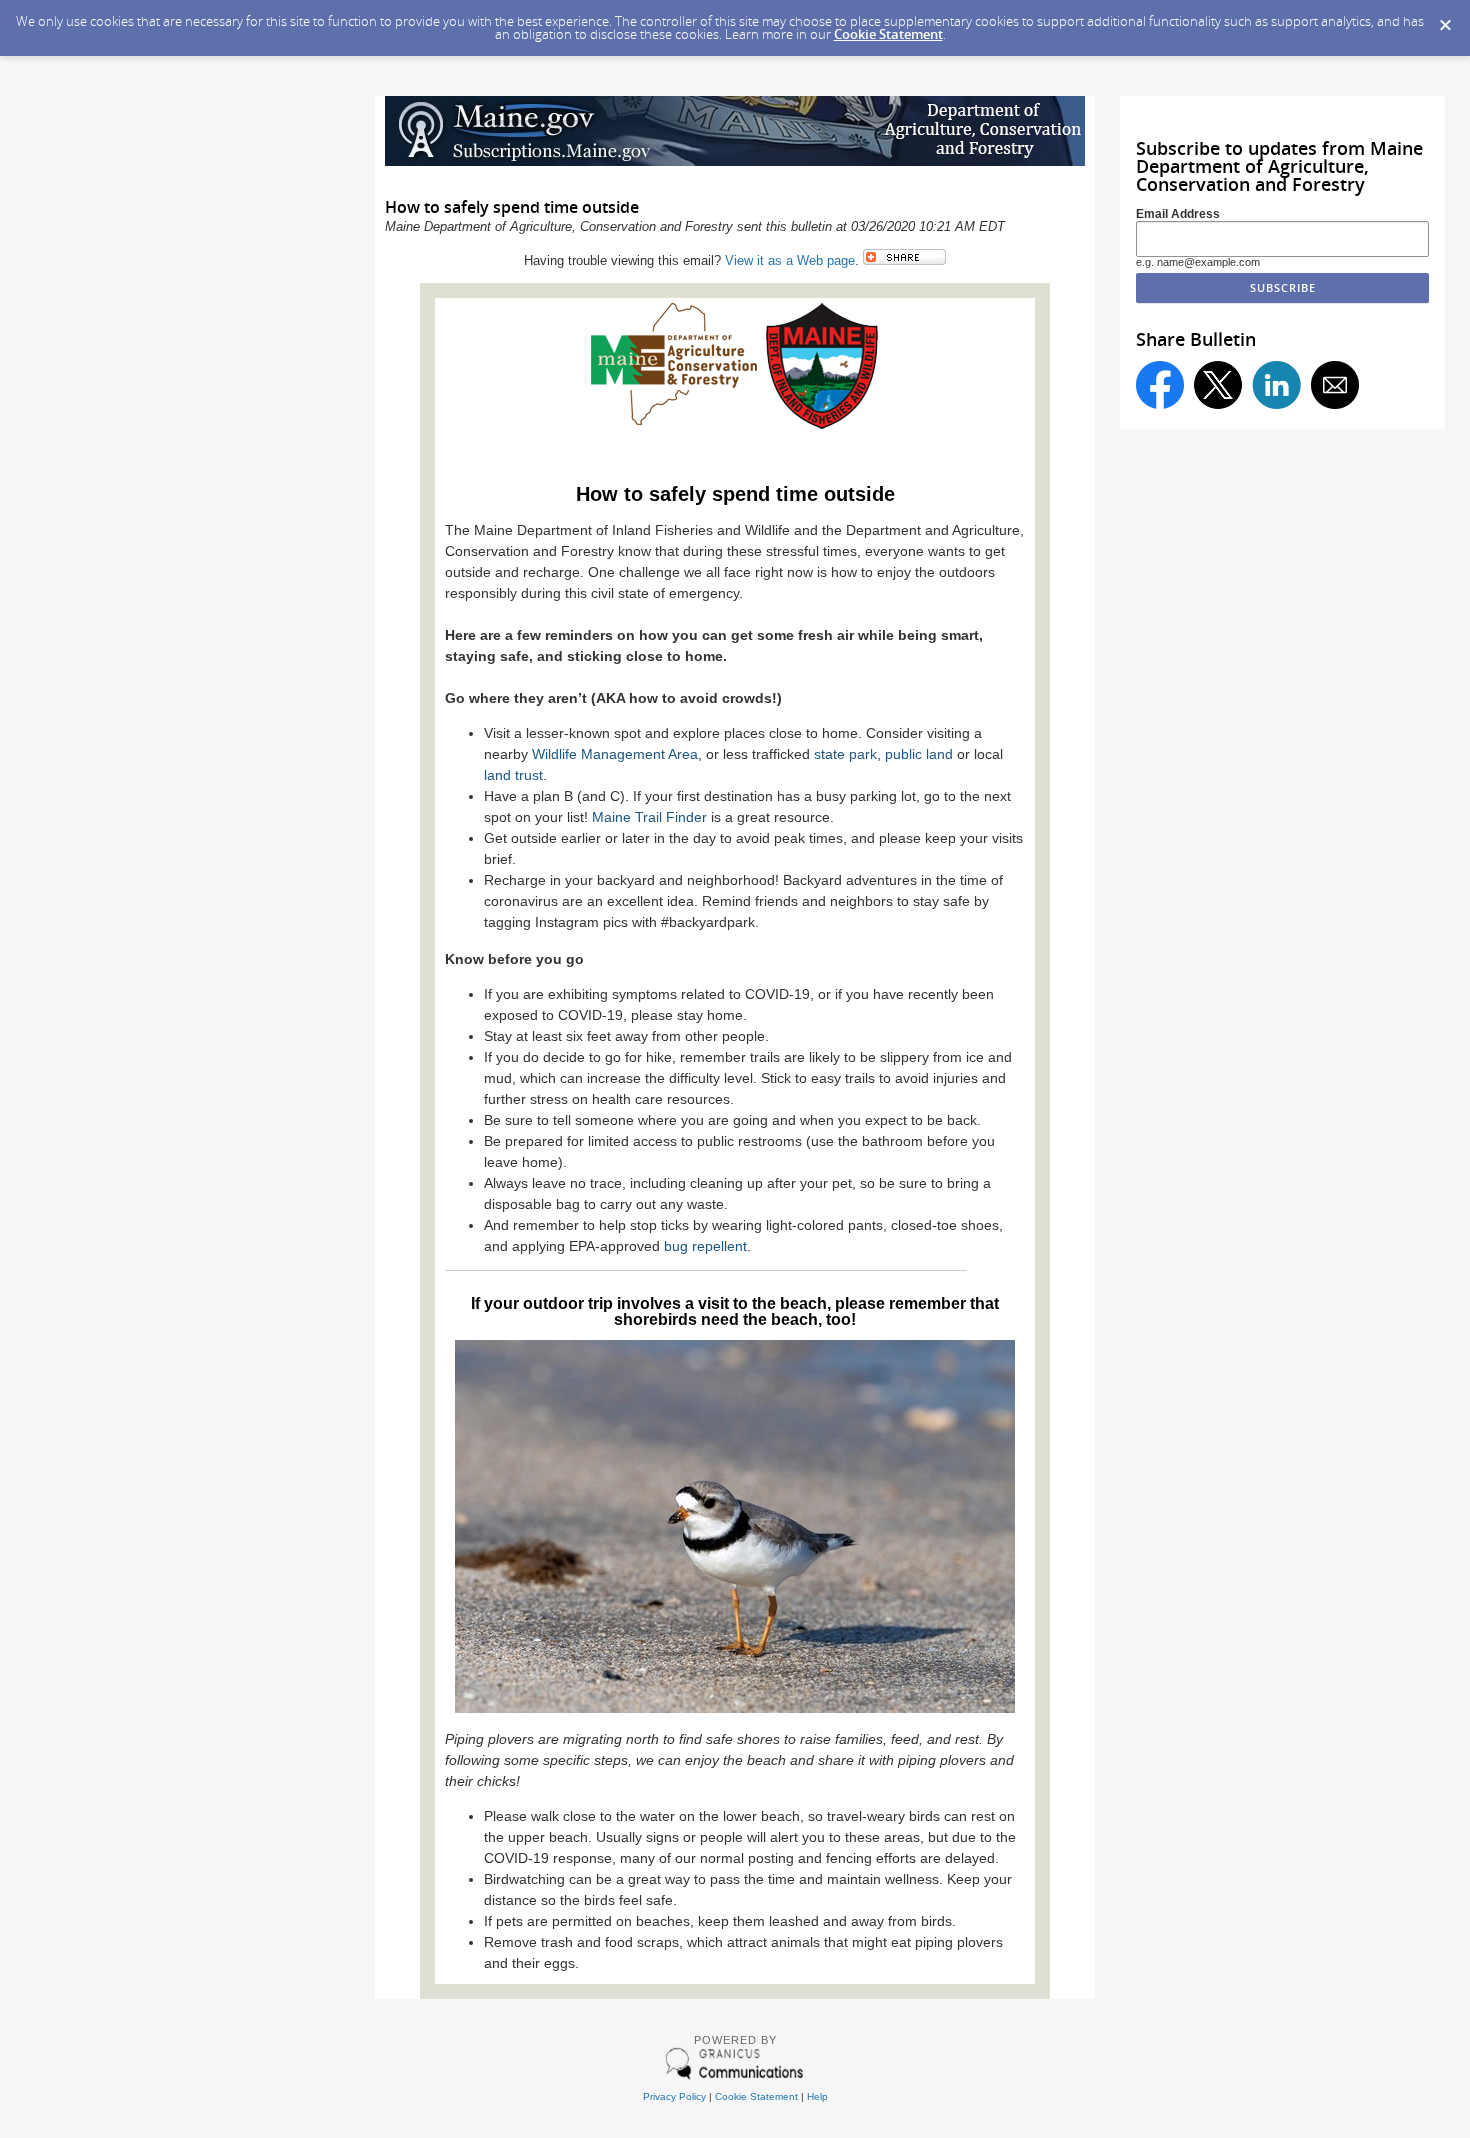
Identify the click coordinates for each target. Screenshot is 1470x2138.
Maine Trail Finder (649, 817)
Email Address (1178, 213)
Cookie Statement (888, 34)
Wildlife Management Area (615, 754)
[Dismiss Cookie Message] (1445, 19)
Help (817, 2096)
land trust (513, 775)
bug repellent (705, 1246)
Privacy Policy (674, 2096)
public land (919, 754)
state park (845, 754)
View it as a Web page (790, 260)
